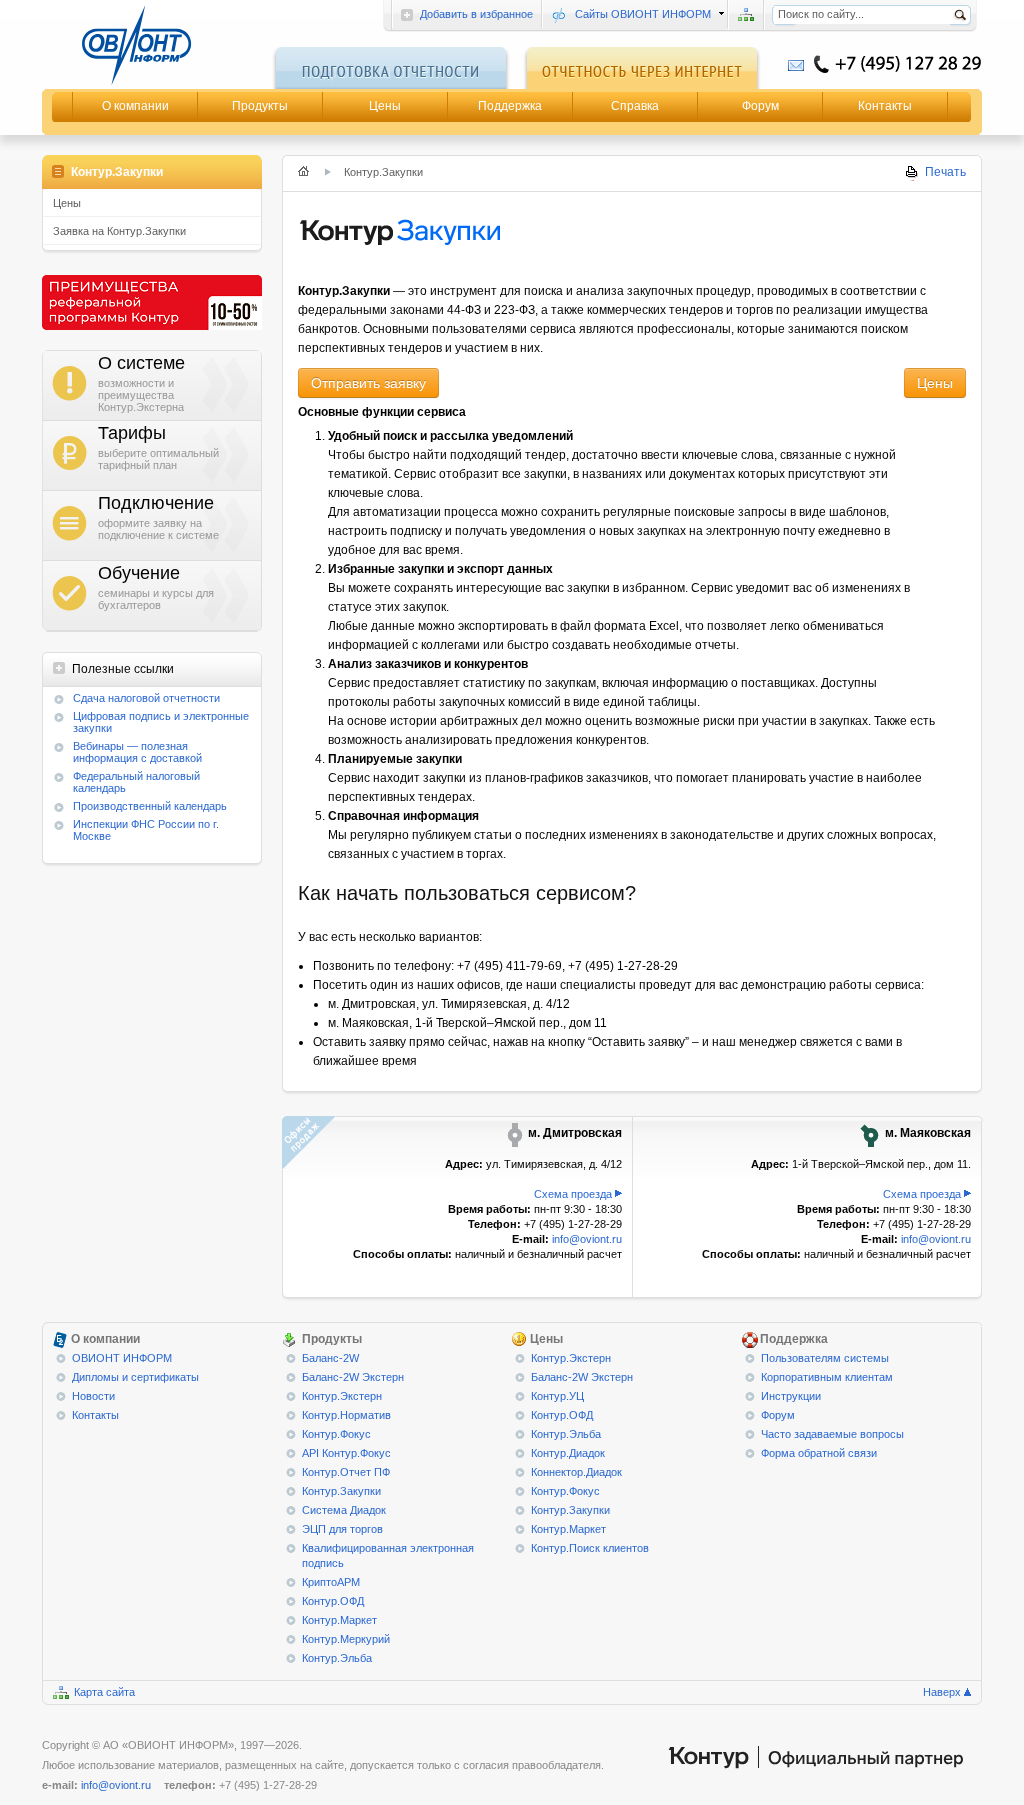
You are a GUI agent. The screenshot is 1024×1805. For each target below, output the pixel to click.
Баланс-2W (330, 1358)
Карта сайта (104, 1692)
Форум (760, 106)
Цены (385, 106)
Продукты (260, 106)
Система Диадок (344, 1510)
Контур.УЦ (557, 1396)
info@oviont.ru (587, 1239)
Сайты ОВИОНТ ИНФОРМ (643, 14)
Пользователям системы (825, 1358)
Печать (945, 172)
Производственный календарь (150, 806)
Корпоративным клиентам (827, 1377)
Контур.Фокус (336, 1434)
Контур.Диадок (568, 1453)
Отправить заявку (368, 383)
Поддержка (510, 106)
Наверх (942, 1692)
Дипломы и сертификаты (135, 1377)
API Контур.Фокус (346, 1453)
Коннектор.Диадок (576, 1472)
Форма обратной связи (819, 1453)
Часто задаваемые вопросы (832, 1434)
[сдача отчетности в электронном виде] (152, 45)
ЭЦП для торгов (342, 1529)
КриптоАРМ (331, 1582)
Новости (93, 1396)
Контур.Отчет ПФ (346, 1472)
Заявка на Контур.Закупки (119, 231)
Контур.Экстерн (342, 1396)
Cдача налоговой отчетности (146, 698)
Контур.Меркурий (346, 1639)
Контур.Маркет (339, 1620)
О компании (135, 106)
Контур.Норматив (346, 1415)
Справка (635, 106)
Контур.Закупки (341, 1491)
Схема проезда (573, 1194)
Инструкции (791, 1396)
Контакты (885, 106)
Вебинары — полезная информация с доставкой (137, 752)
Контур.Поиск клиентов (590, 1548)
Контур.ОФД (333, 1601)
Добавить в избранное (476, 14)
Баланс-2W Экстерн (353, 1377)
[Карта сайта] (746, 15)
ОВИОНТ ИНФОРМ (122, 1358)
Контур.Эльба (337, 1658)
